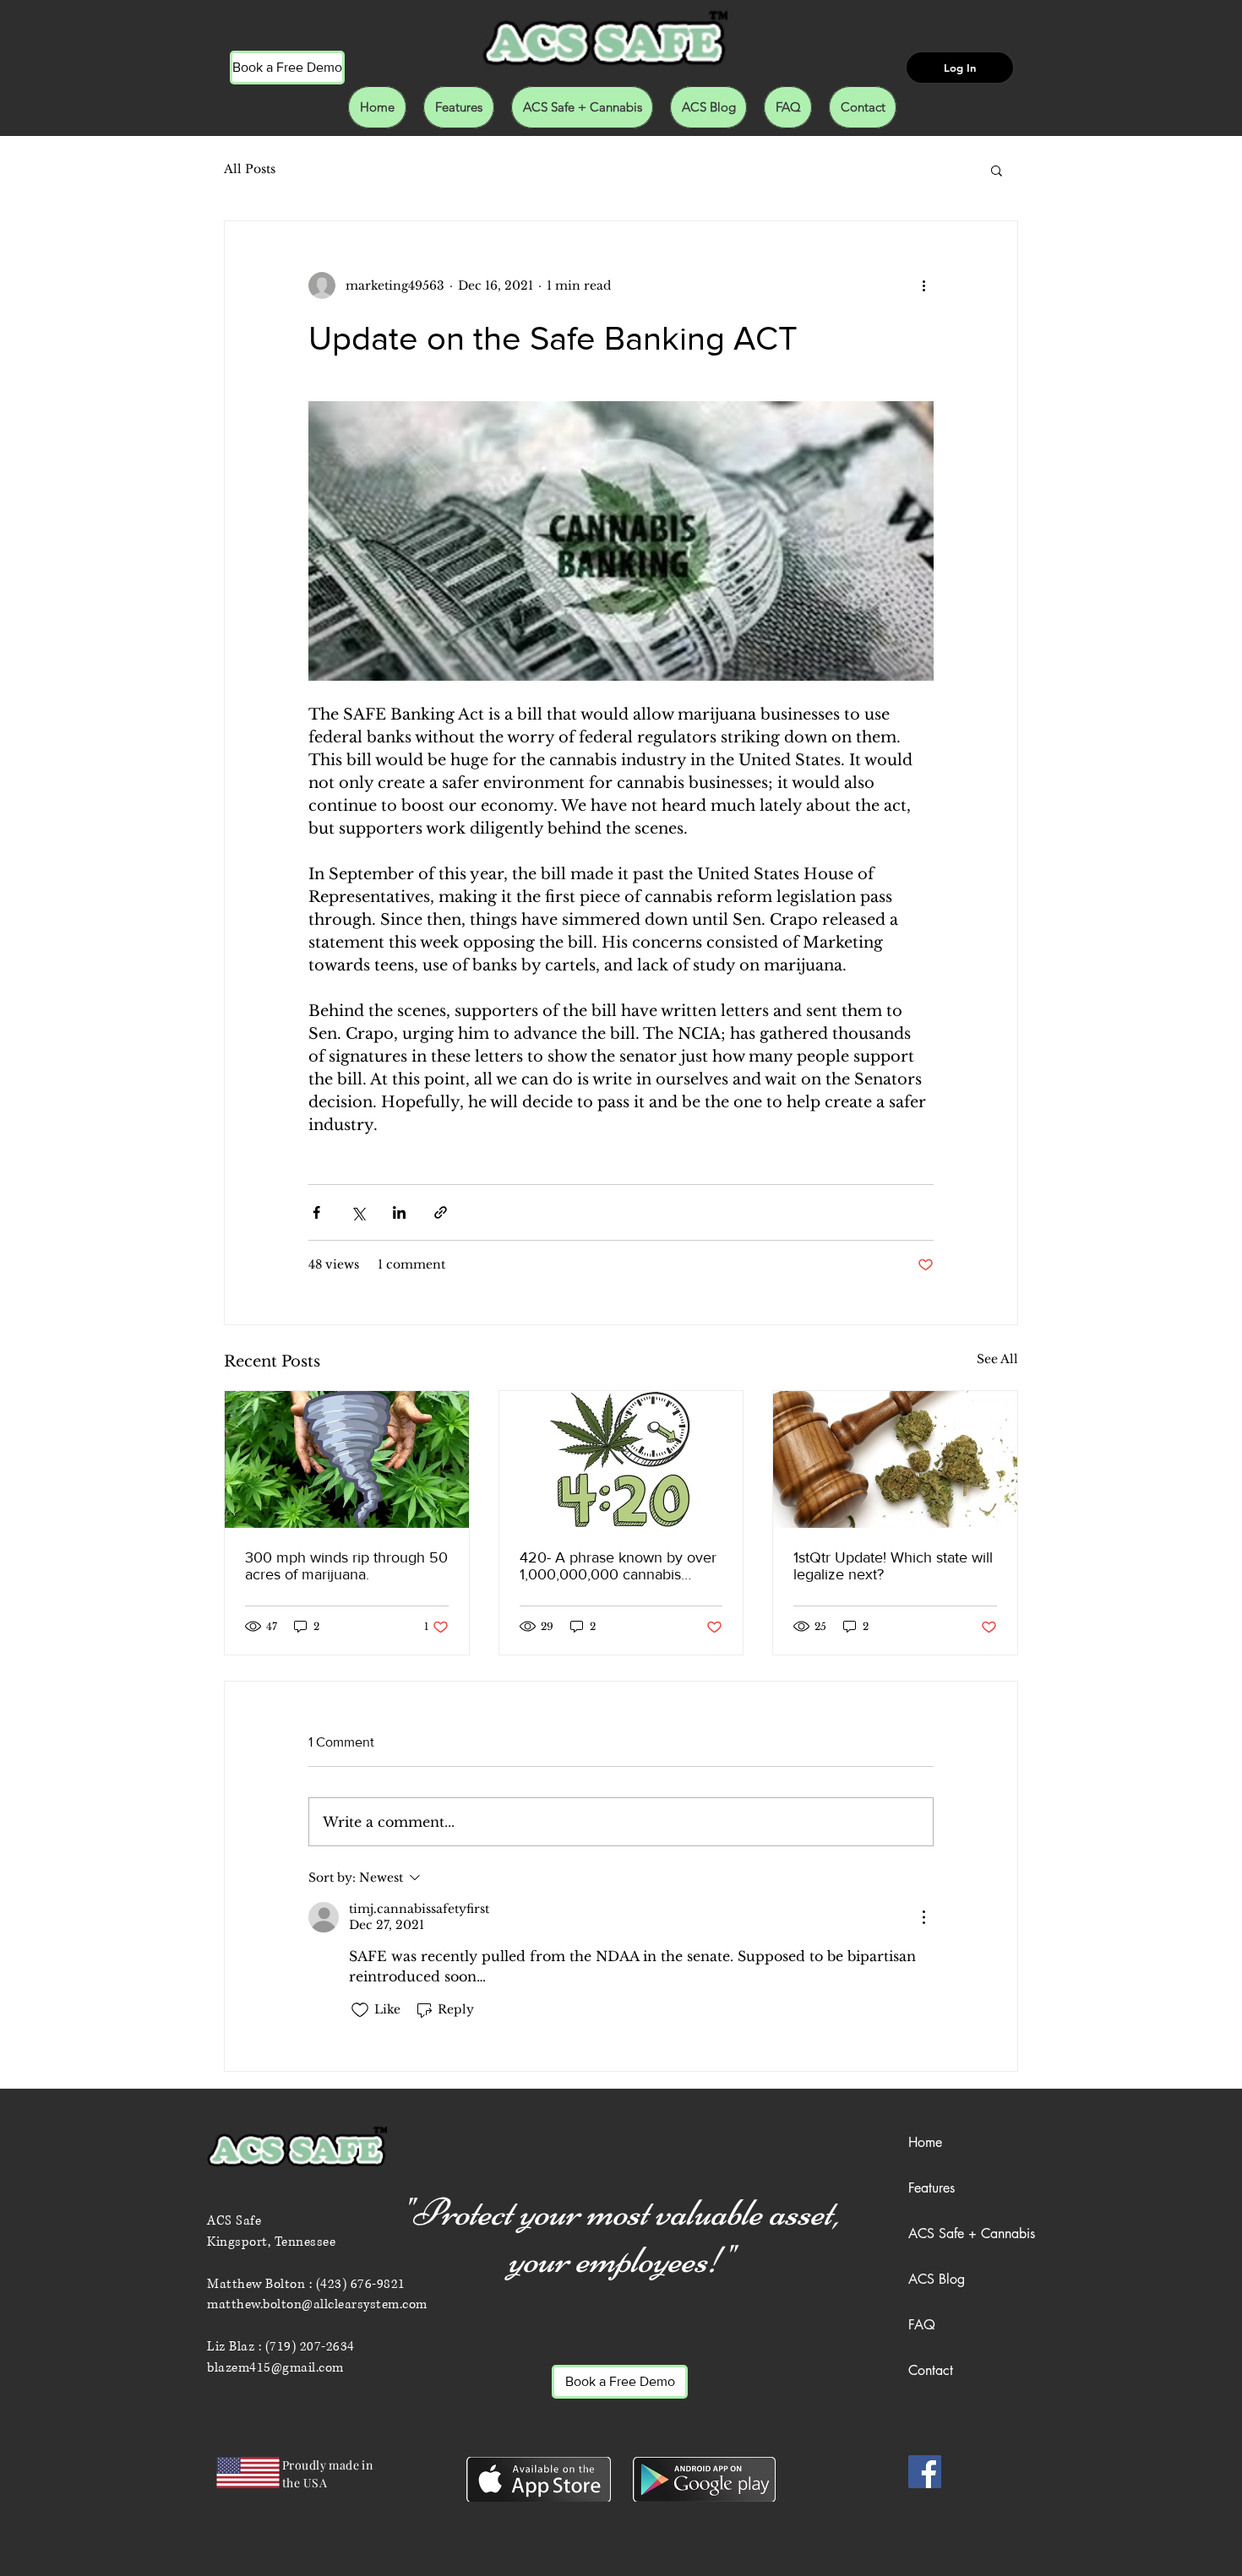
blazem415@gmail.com (275, 2368)
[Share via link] (441, 1212)
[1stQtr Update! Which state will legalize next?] (895, 1459)
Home (925, 2142)
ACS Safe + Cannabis (972, 2234)
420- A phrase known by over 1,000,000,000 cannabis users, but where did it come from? (618, 1566)
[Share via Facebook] (316, 1212)
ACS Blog (937, 2279)
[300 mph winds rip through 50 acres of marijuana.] (347, 1459)
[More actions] (923, 285)
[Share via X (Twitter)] (358, 1212)
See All (997, 1359)
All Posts (250, 169)
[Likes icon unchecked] (360, 2010)
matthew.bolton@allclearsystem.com (317, 2304)
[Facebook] (925, 2472)
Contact (931, 2370)
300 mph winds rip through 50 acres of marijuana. (346, 1566)
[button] (997, 170)
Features (931, 2188)
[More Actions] (923, 1917)
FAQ (922, 2325)
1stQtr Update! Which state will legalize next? (893, 1566)
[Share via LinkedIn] (399, 1212)
